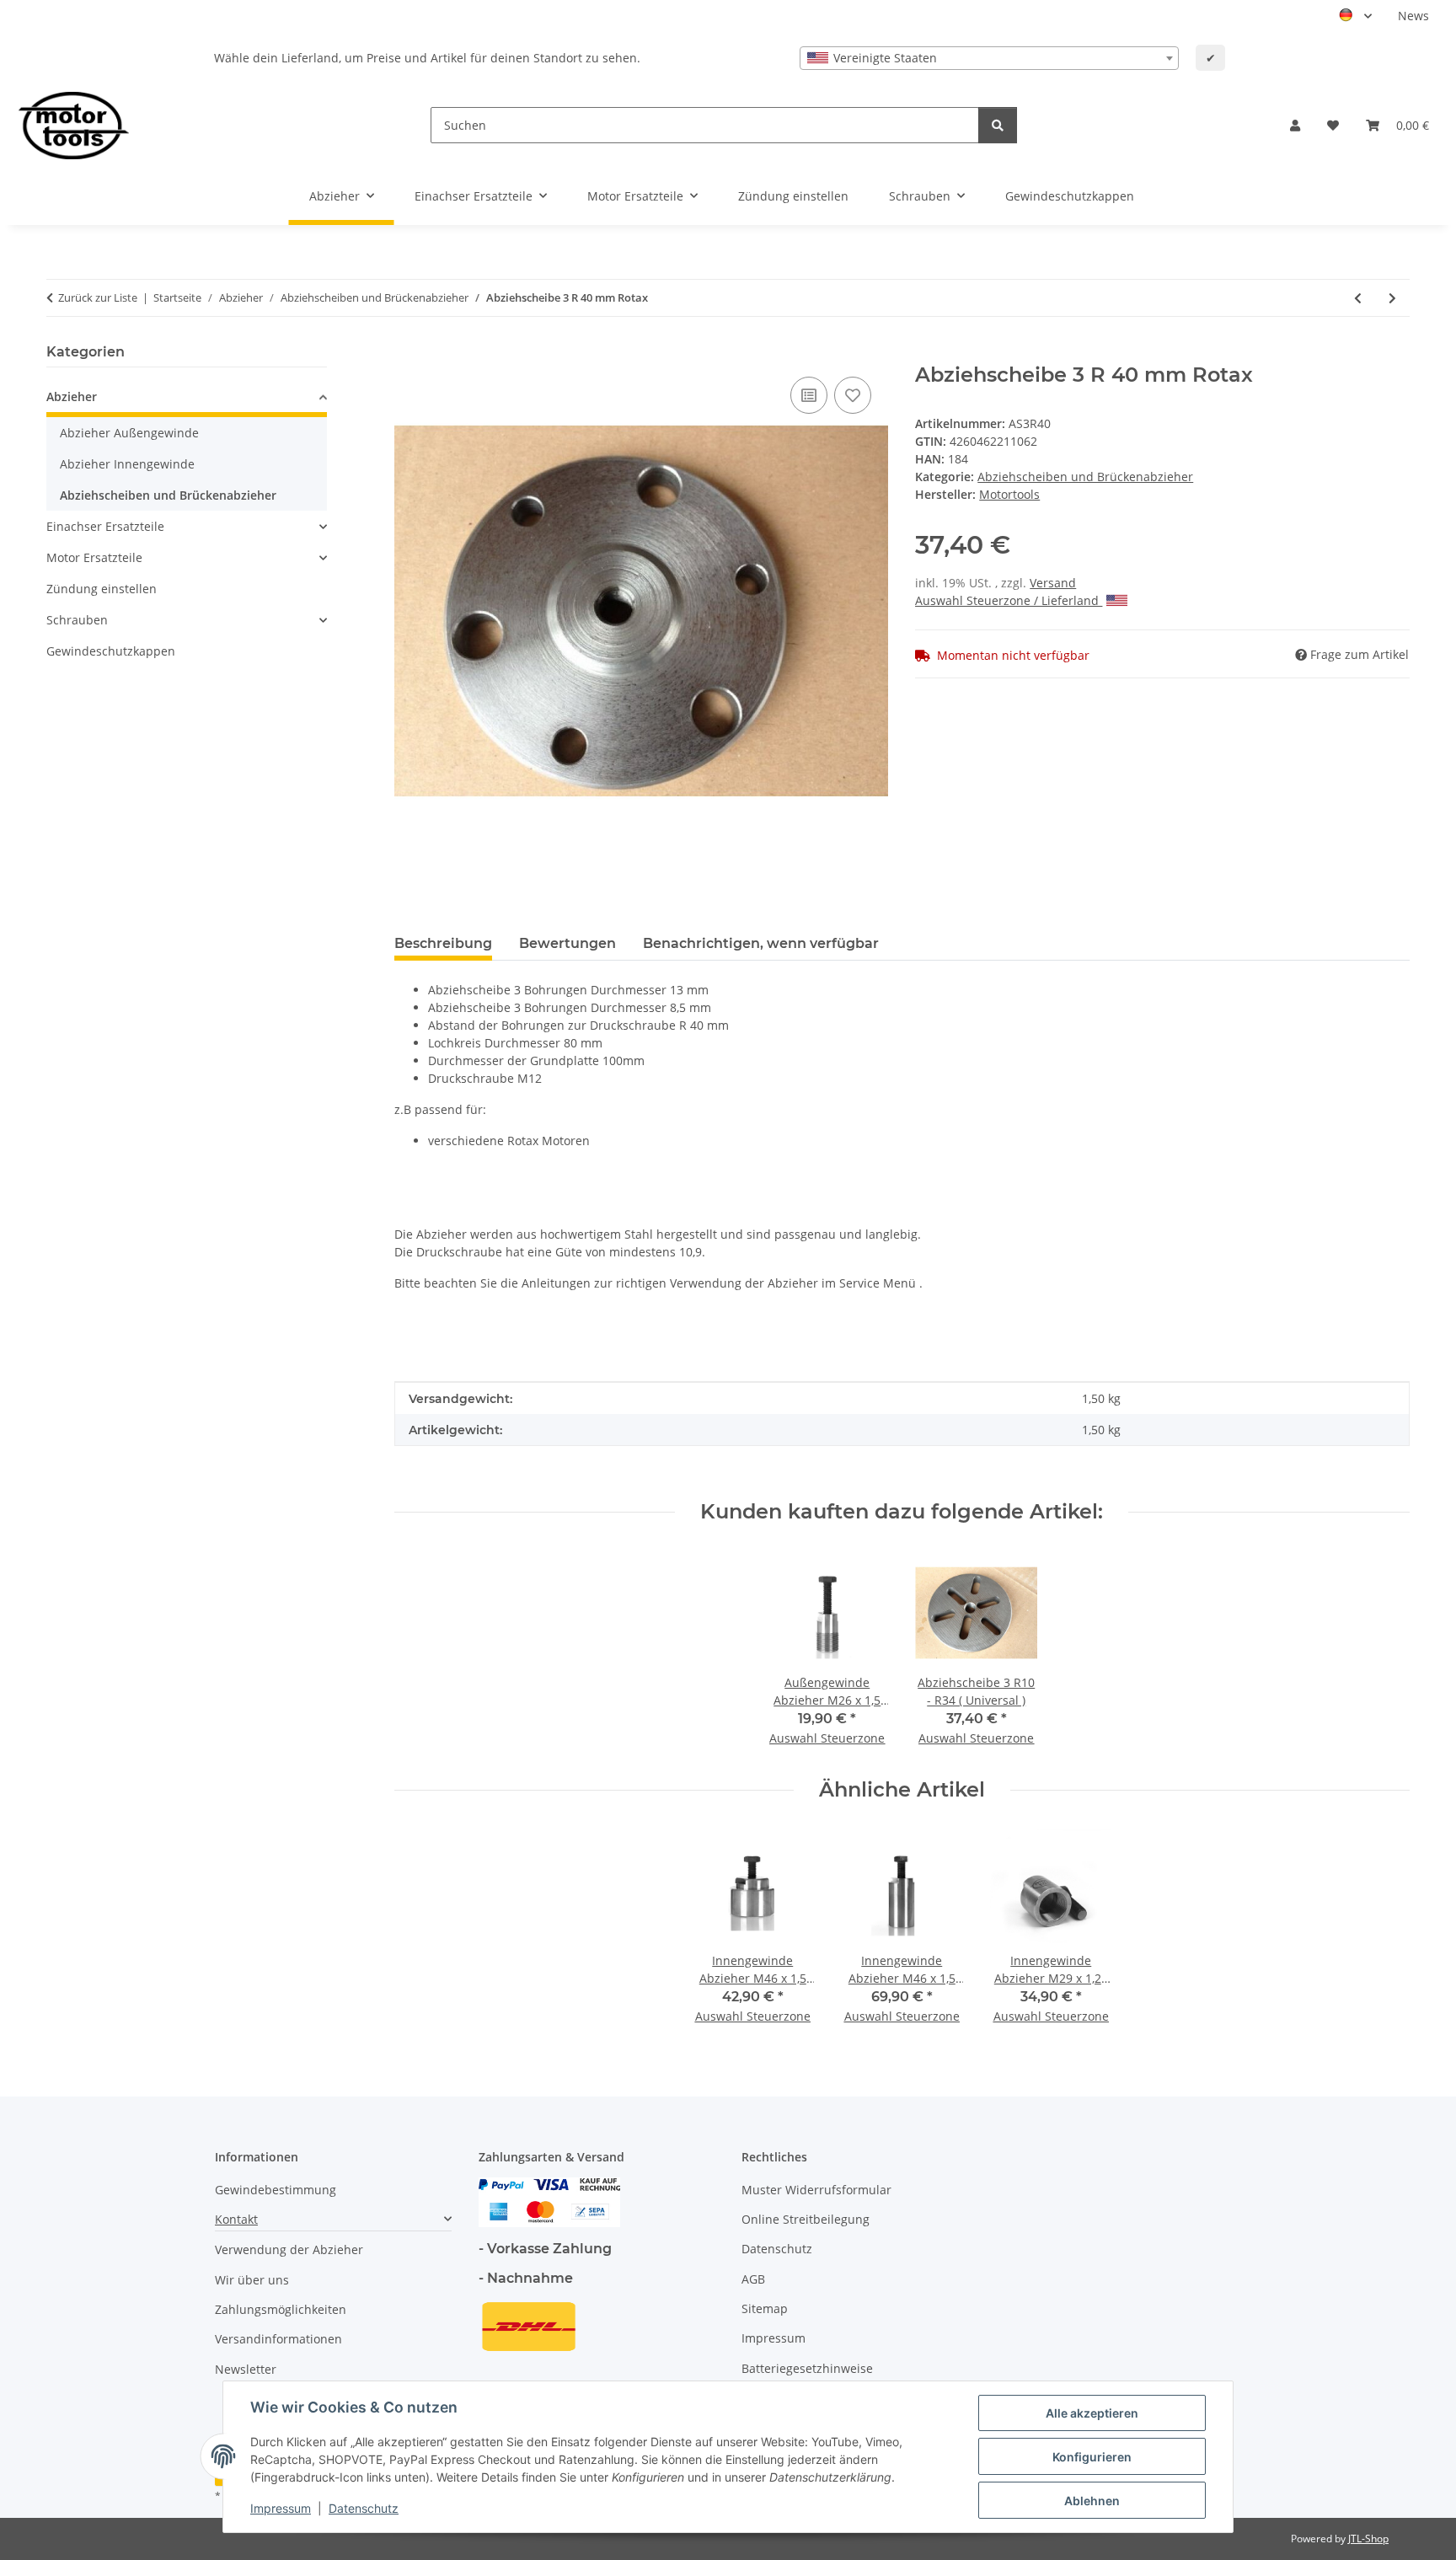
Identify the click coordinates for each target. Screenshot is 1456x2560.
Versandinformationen (278, 2339)
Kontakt (236, 2219)
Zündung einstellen (102, 589)
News (1413, 16)
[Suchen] (998, 125)
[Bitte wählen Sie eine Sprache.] (1355, 16)
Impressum (281, 2508)
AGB (753, 2279)
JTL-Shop (1368, 2539)
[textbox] (989, 58)
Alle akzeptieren (1092, 2413)
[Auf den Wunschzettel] (853, 395)
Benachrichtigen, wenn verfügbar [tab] (761, 943)
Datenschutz (364, 2508)
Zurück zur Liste (98, 297)
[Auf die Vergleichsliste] (809, 395)
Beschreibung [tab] (443, 943)
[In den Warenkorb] (408, 354)
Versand (1053, 583)
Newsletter (246, 2369)
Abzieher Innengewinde (127, 464)
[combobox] (989, 58)
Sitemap (765, 2308)
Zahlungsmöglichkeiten (281, 2309)
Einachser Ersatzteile (105, 526)
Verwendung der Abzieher (289, 2249)
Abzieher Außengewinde (129, 433)
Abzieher (72, 396)
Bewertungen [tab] (567, 943)
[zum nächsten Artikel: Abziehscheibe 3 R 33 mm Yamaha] (1392, 298)
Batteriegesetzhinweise (807, 2368)
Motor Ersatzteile (94, 557)
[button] (1295, 125)
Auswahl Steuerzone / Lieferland (1009, 600)
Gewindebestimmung (276, 2190)
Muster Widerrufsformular (816, 2190)
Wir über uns (252, 2280)
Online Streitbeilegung (806, 2219)
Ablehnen (1092, 2501)
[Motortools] (74, 125)
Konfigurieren (1092, 2457)
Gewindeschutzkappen (111, 651)
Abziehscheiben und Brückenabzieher (1085, 477)
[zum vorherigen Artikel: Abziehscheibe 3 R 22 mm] (1358, 298)
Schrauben (77, 620)
